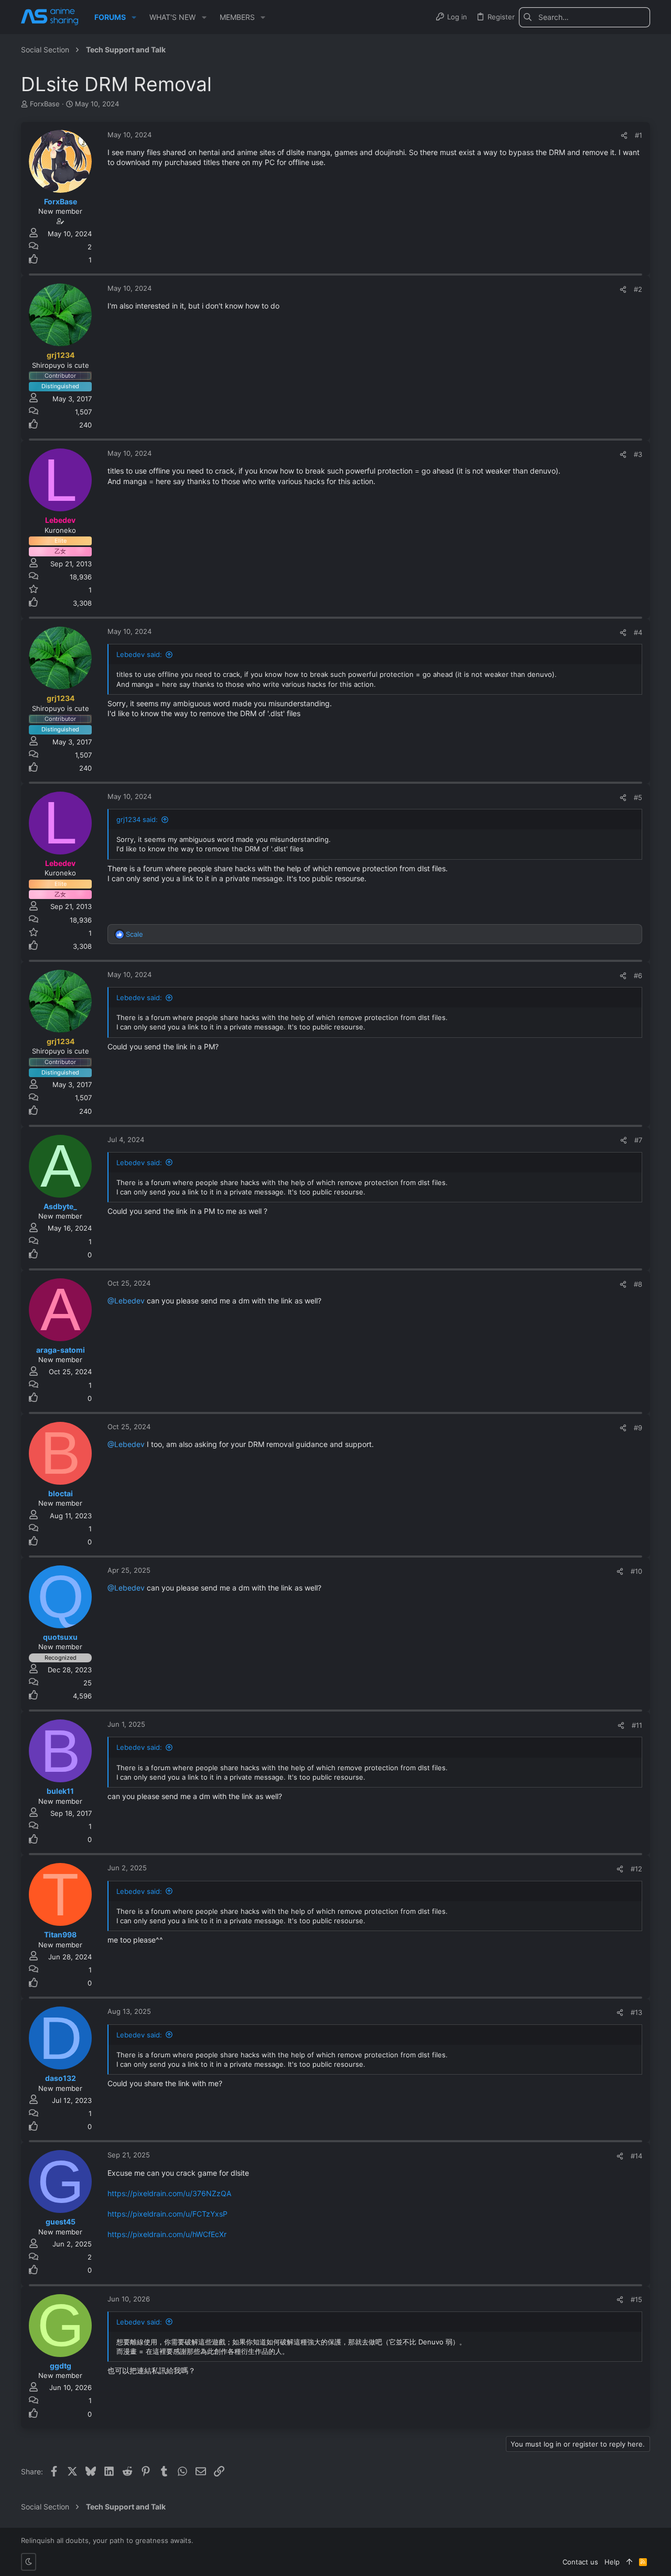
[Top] (629, 2562)
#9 (638, 1428)
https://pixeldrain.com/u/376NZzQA (169, 2193)
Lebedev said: (139, 654)
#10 (636, 1571)
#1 (638, 135)
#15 (636, 2299)
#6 (638, 975)
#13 (636, 2012)
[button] (134, 17)
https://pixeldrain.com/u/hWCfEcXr (167, 2234)
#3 (638, 454)
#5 (638, 797)
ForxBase (45, 104)
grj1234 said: (137, 819)
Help (612, 2562)
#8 (638, 1284)
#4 (638, 632)
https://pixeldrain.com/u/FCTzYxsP (167, 2214)
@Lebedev (126, 1301)
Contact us (580, 2562)
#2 (638, 289)
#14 (636, 2156)
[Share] (624, 135)
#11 (637, 1725)
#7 (638, 1140)
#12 (636, 1869)
